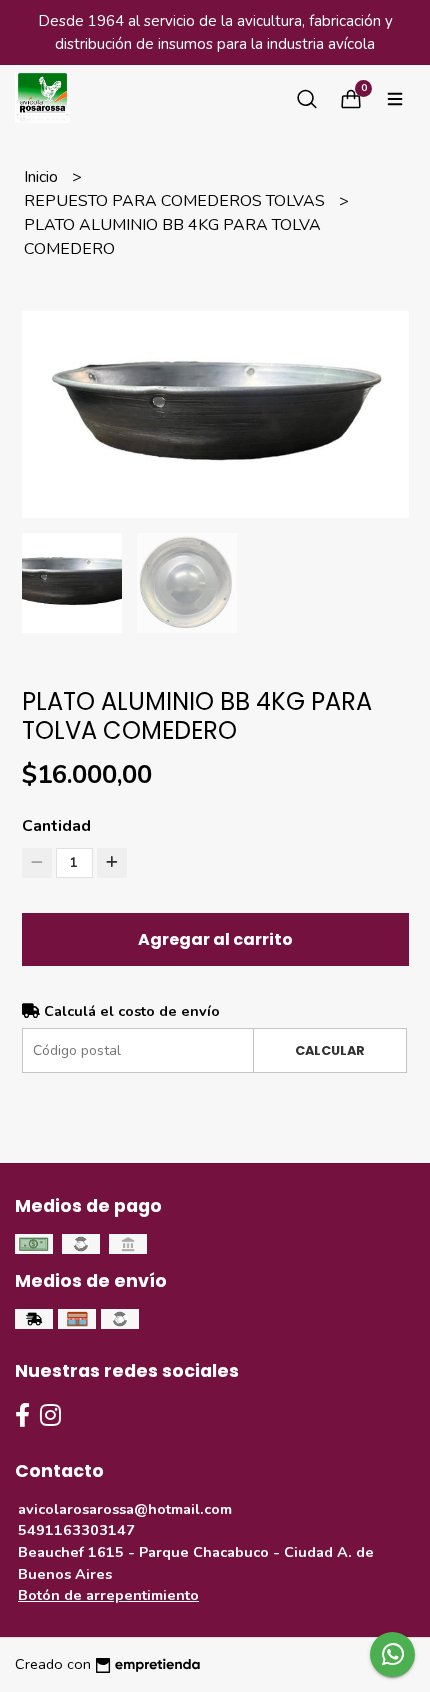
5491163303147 (76, 1530)
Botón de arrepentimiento (108, 1595)
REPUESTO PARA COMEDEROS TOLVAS (176, 201)
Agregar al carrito (215, 939)
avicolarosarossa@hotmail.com (125, 1509)
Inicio (43, 177)
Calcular (330, 1050)
